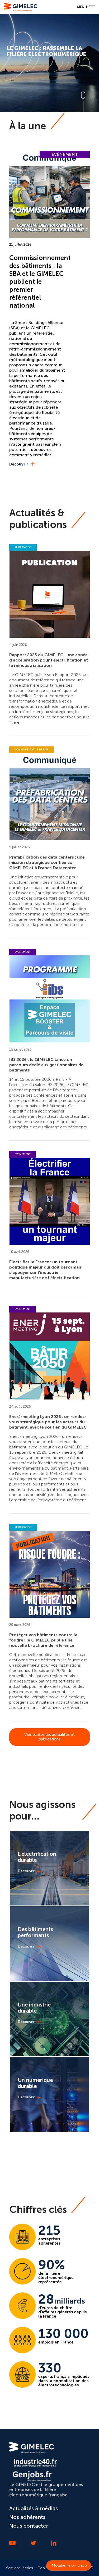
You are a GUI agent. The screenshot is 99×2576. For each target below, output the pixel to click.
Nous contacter (29, 2526)
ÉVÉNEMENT (65, 154)
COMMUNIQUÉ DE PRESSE (31, 750)
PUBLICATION (23, 547)
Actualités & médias (34, 2508)
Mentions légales (19, 2568)
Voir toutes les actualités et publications (49, 1737)
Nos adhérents (27, 2517)
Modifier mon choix (69, 2565)
